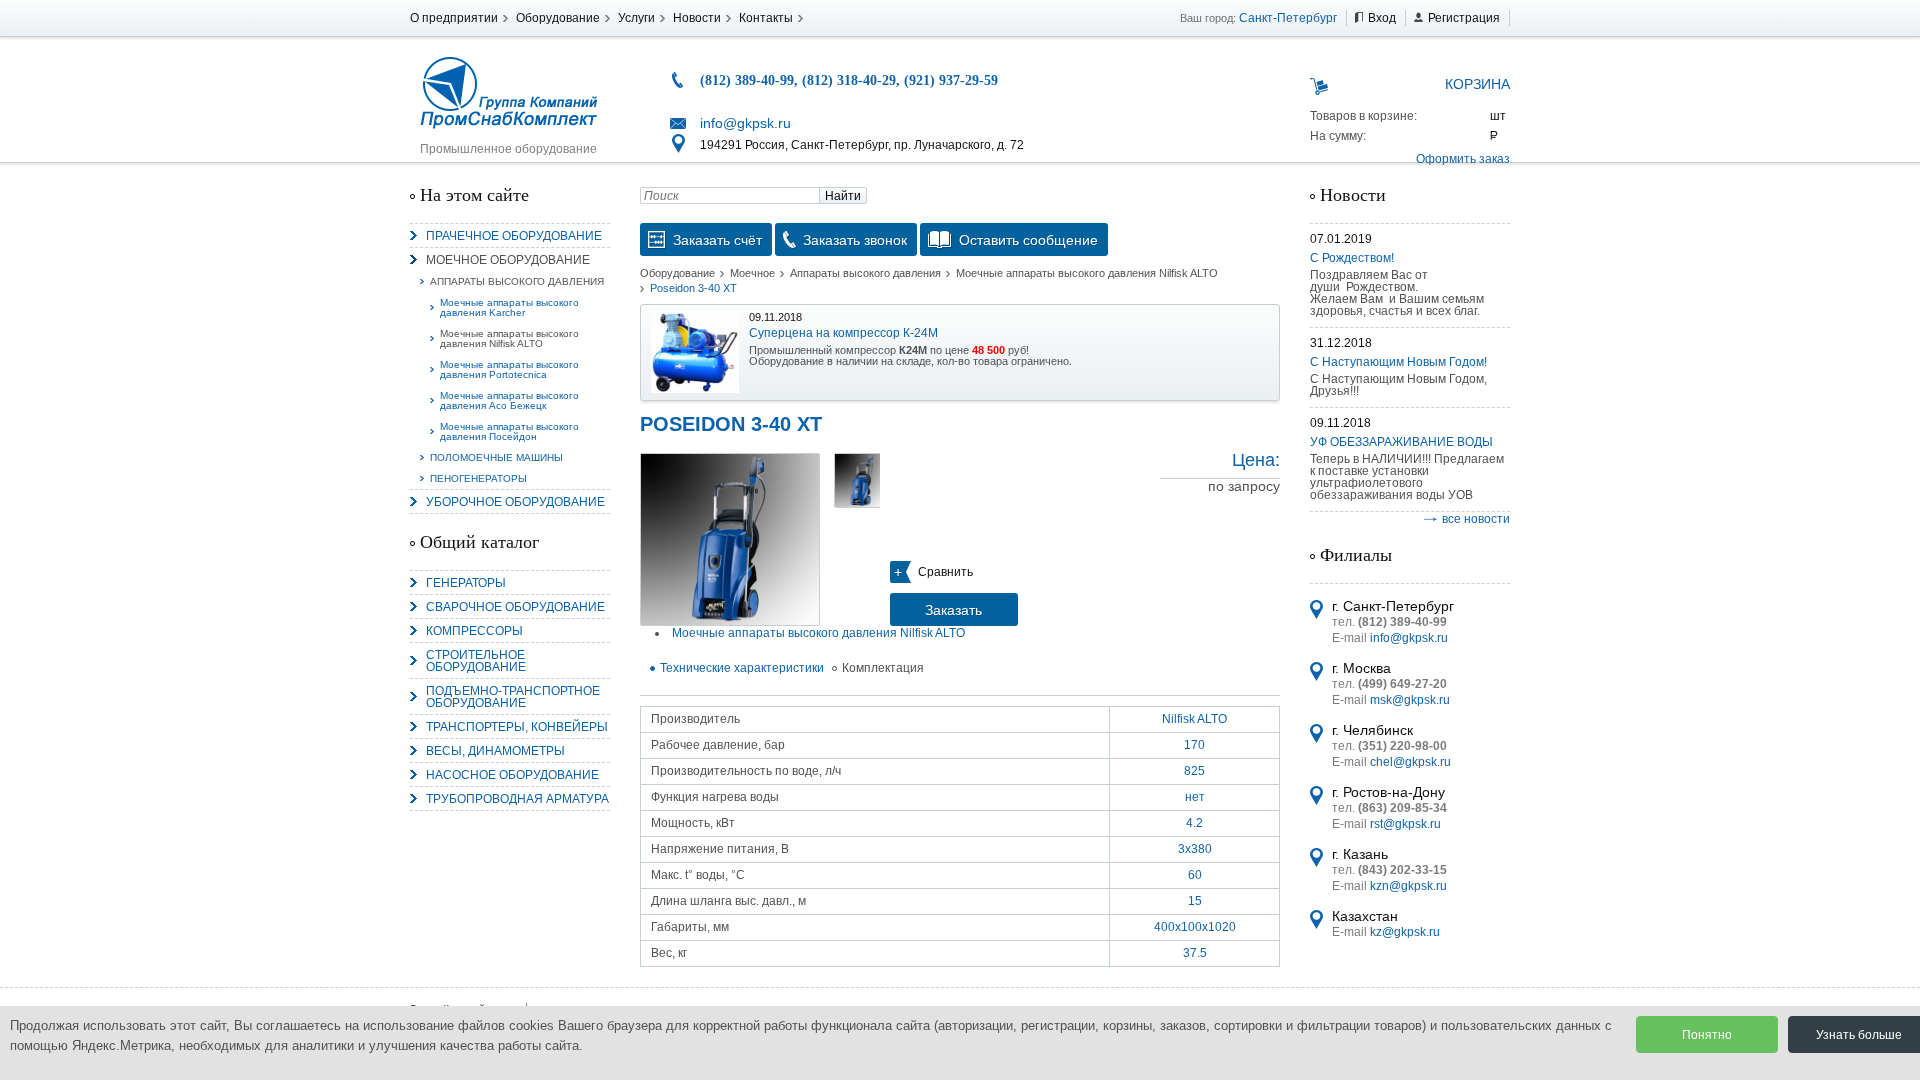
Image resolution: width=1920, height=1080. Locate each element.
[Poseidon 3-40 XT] (730, 539)
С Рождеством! (1352, 258)
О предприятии (454, 18)
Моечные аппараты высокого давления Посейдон (509, 431)
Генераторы (466, 583)
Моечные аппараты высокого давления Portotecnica (509, 369)
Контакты (766, 18)
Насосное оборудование (512, 775)
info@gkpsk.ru (745, 123)
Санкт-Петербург (1288, 18)
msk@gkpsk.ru (1410, 700)
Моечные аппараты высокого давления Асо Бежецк (509, 400)
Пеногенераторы (478, 478)
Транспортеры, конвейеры (517, 727)
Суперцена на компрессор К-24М (843, 333)
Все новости (1476, 519)
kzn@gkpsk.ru (1408, 886)
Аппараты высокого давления (517, 281)
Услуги (636, 18)
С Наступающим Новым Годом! (1398, 362)
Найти (843, 196)
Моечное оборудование (508, 260)
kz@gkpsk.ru (1405, 932)
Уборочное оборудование (515, 502)
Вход (1382, 18)
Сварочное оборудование (515, 607)
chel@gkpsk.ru (1410, 762)
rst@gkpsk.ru (1405, 824)
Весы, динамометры (495, 751)
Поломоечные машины (496, 457)
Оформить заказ (1463, 159)
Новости (697, 18)
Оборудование (558, 18)
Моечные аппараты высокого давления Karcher (509, 307)
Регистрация (1464, 18)
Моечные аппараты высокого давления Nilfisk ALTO (509, 338)
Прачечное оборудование (514, 236)
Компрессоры (474, 631)
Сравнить (945, 572)
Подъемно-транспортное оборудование (513, 697)
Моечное (752, 273)
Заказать (953, 610)
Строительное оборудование (476, 661)
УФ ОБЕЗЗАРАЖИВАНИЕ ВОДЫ (1401, 442)
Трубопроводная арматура (517, 799)
